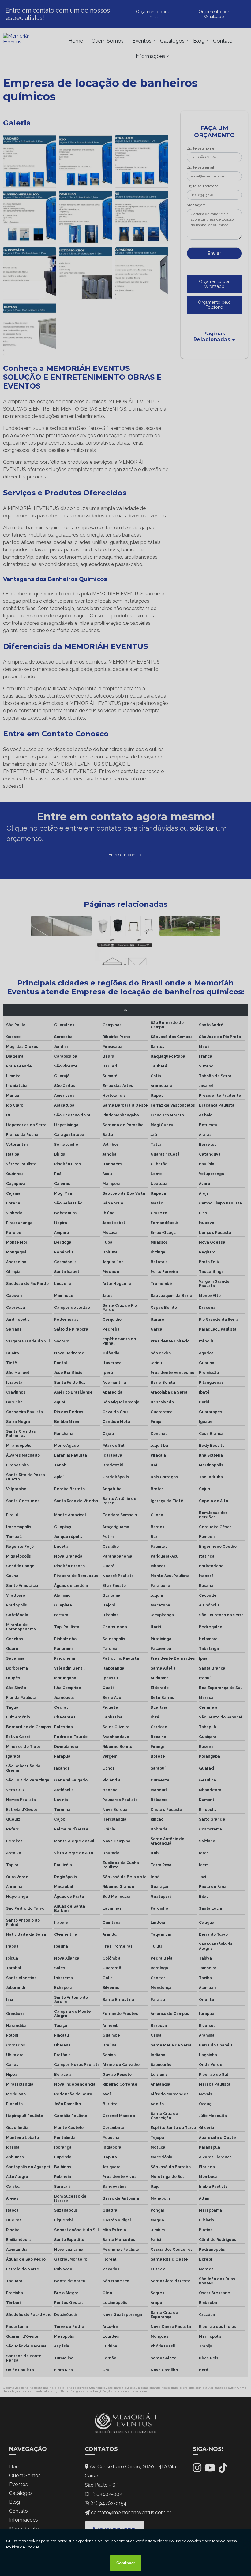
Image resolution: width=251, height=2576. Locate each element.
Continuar (126, 2563)
